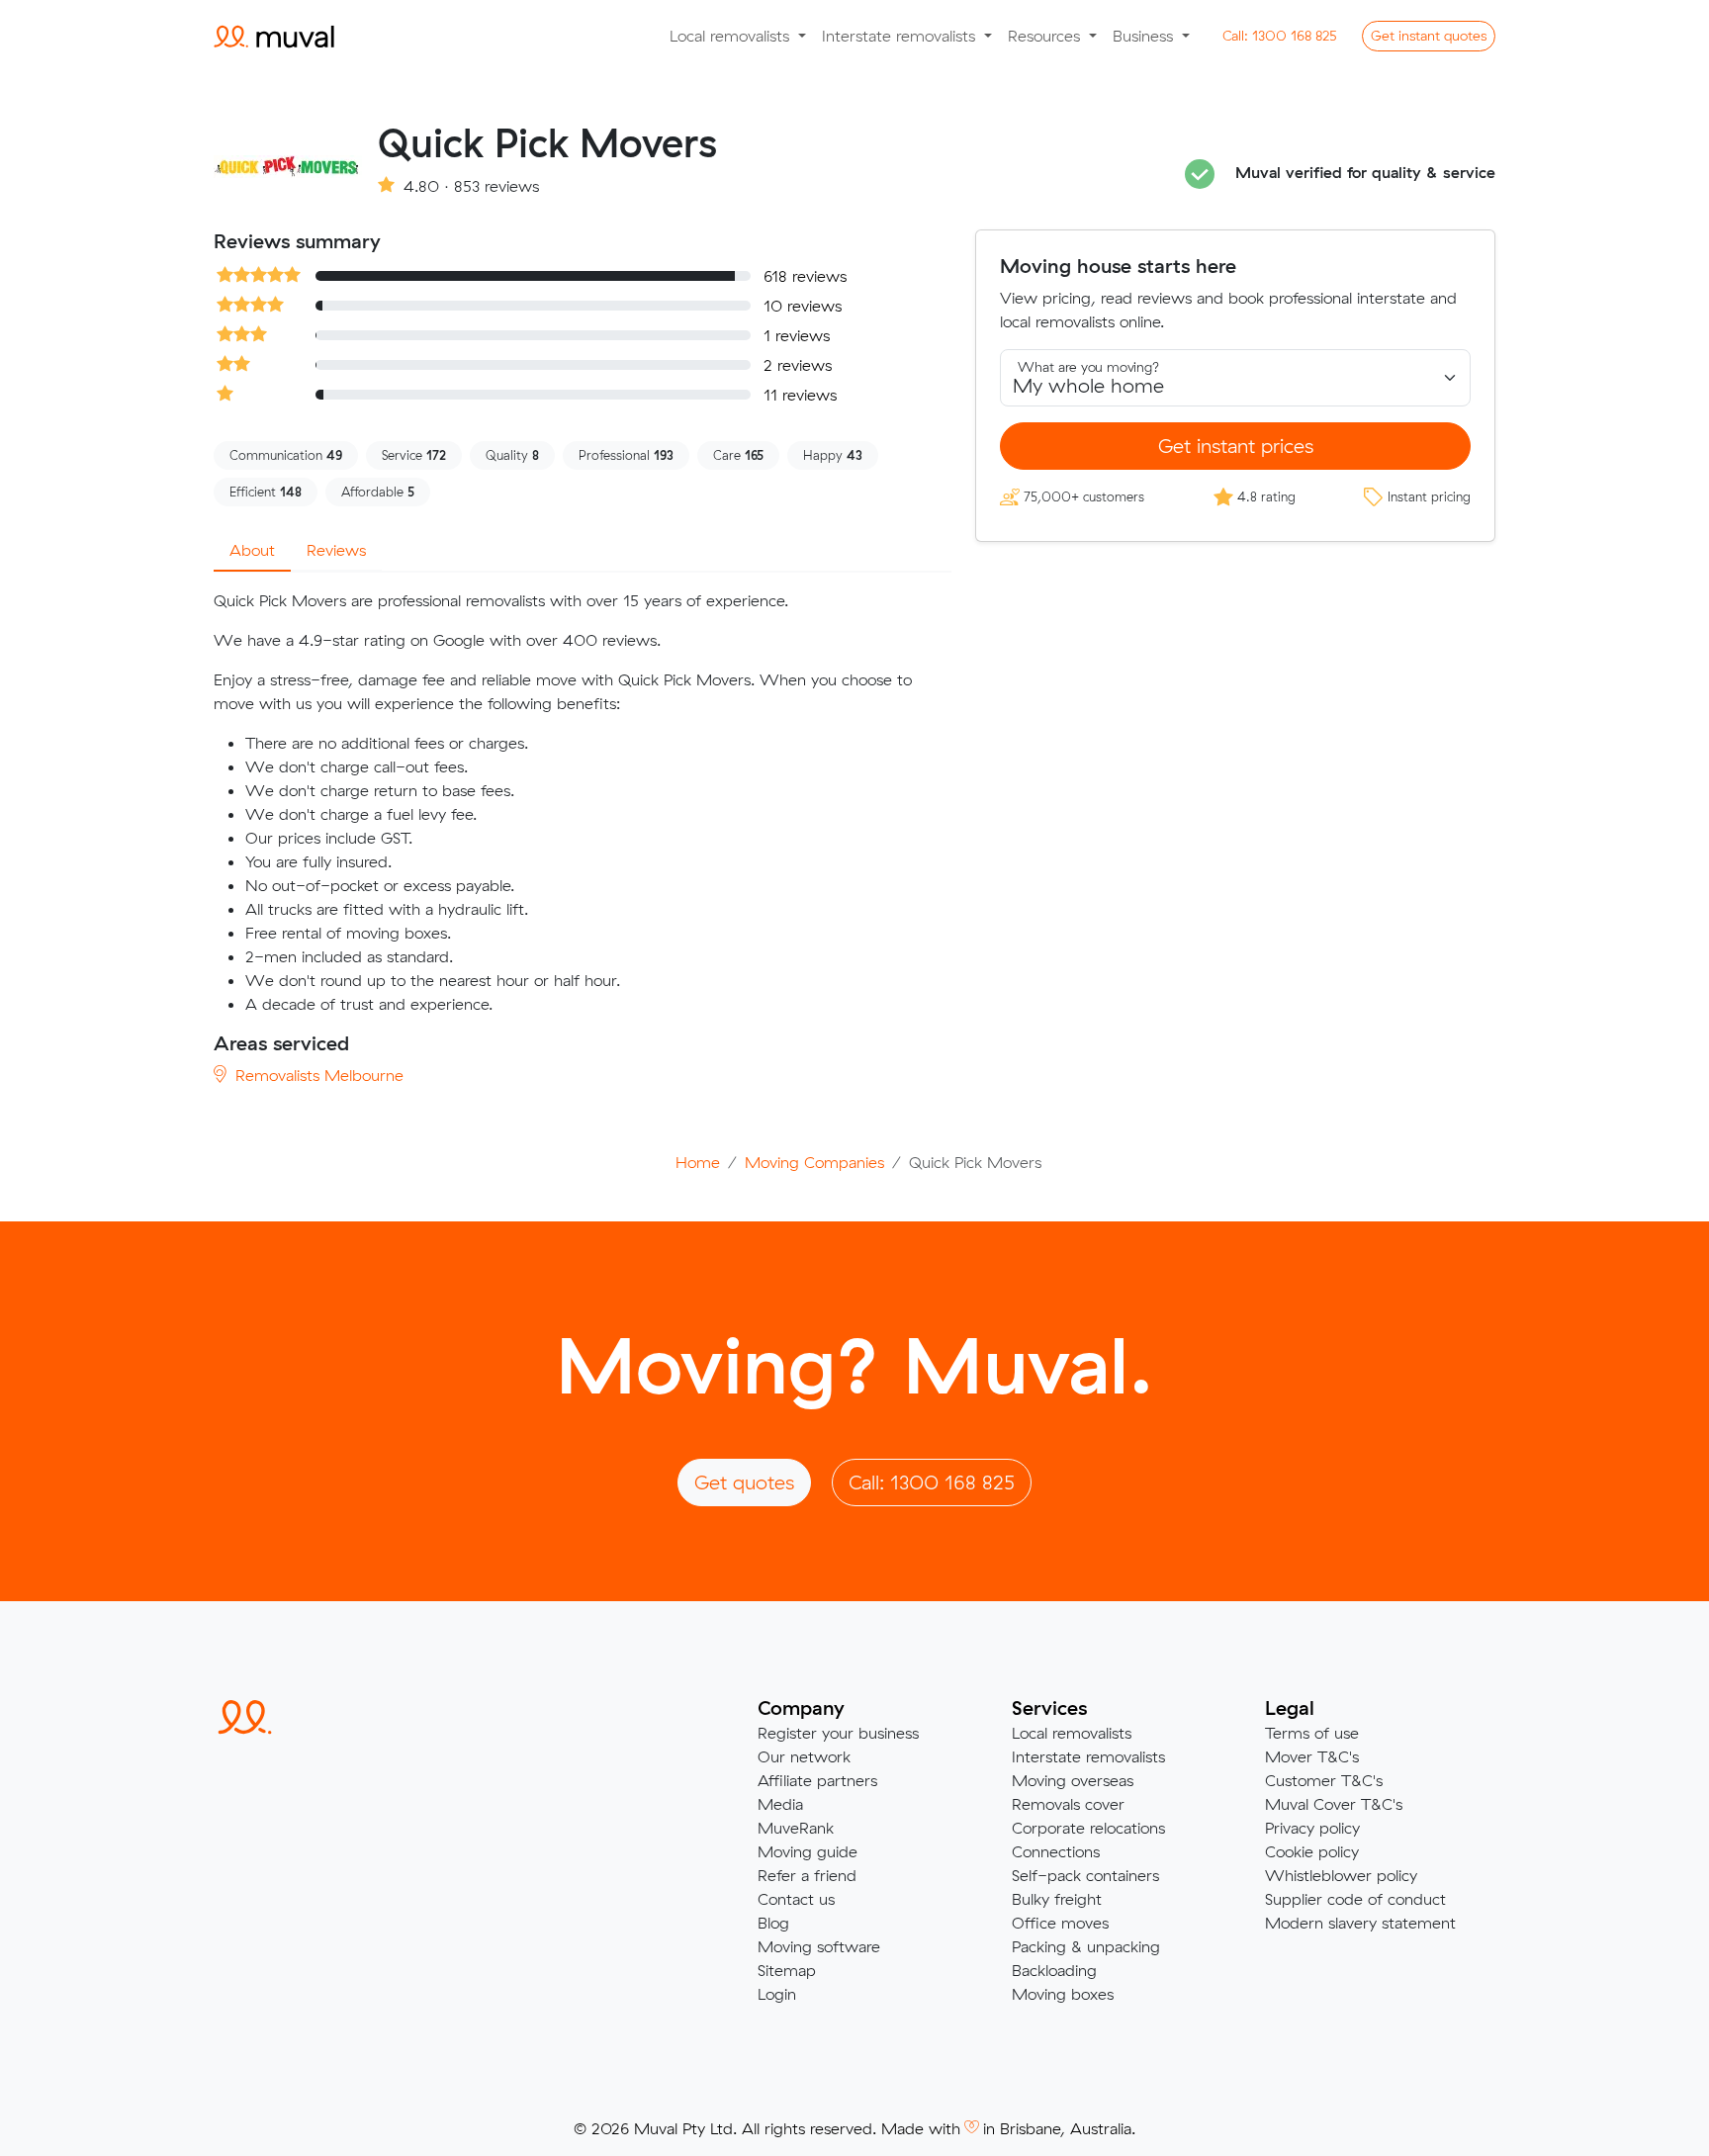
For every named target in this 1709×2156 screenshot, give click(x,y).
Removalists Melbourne (317, 1075)
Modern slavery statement (1360, 1923)
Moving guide (808, 1851)
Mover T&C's (1312, 1756)
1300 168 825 (1280, 36)
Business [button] (1145, 36)
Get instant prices (1236, 446)
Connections (1056, 1851)
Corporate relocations (1088, 1828)
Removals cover (1068, 1804)
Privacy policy (1312, 1828)
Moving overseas (1073, 1780)
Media (780, 1804)
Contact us (796, 1899)
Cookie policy (1312, 1851)
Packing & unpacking (1086, 1946)
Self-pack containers (1085, 1875)
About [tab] (252, 550)
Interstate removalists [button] (901, 36)
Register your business (838, 1733)
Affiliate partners (817, 1780)
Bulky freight (1057, 1899)
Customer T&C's (1324, 1780)
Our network (804, 1756)
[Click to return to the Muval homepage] (274, 36)
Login (777, 1994)
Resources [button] (1046, 36)
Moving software (819, 1946)
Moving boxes (1063, 1994)
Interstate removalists (1088, 1756)
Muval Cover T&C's (1334, 1804)
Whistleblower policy (1341, 1875)
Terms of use (1312, 1733)
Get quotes (1429, 36)
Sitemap (787, 1970)
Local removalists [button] (732, 36)
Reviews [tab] (336, 550)
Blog (773, 1923)
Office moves (1060, 1923)
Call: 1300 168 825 (932, 1482)
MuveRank (796, 1828)
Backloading (1054, 1970)
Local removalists (1072, 1733)
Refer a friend (807, 1875)
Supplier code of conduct (1355, 1899)
